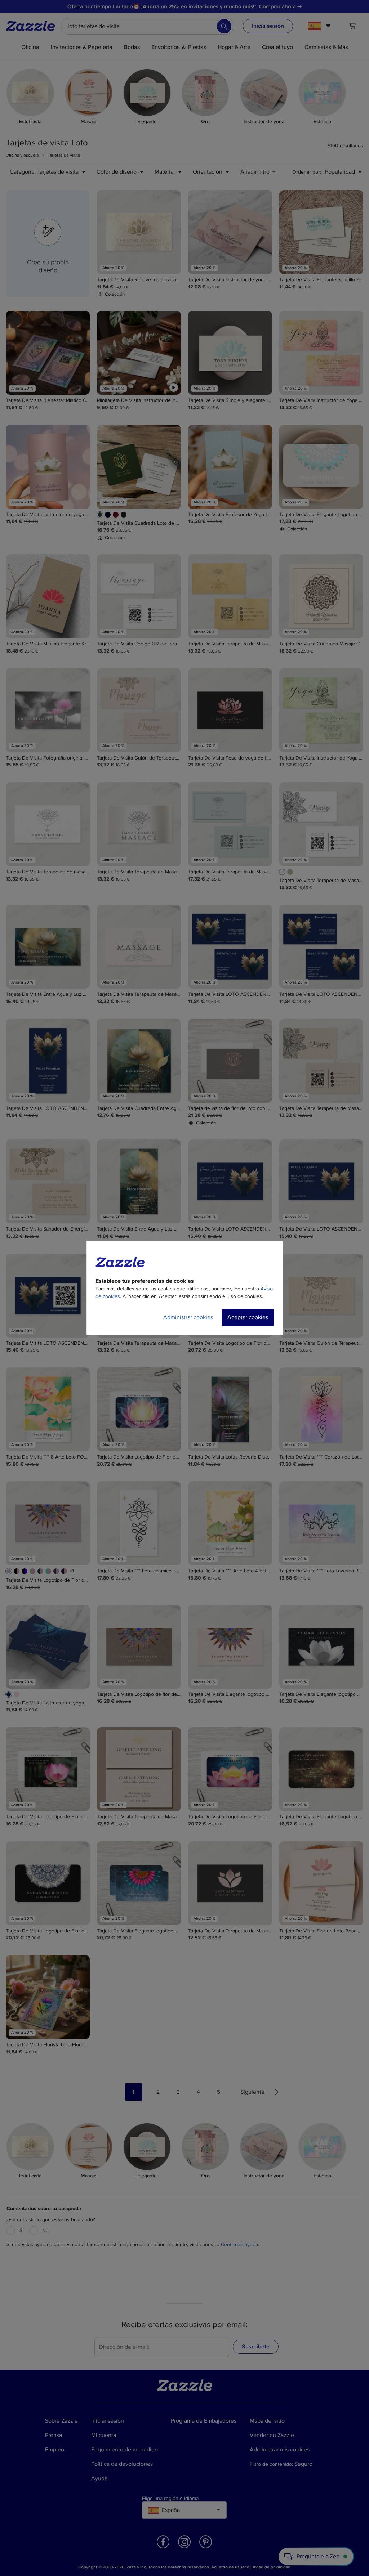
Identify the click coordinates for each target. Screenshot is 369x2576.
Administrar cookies (188, 1317)
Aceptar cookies (248, 1317)
